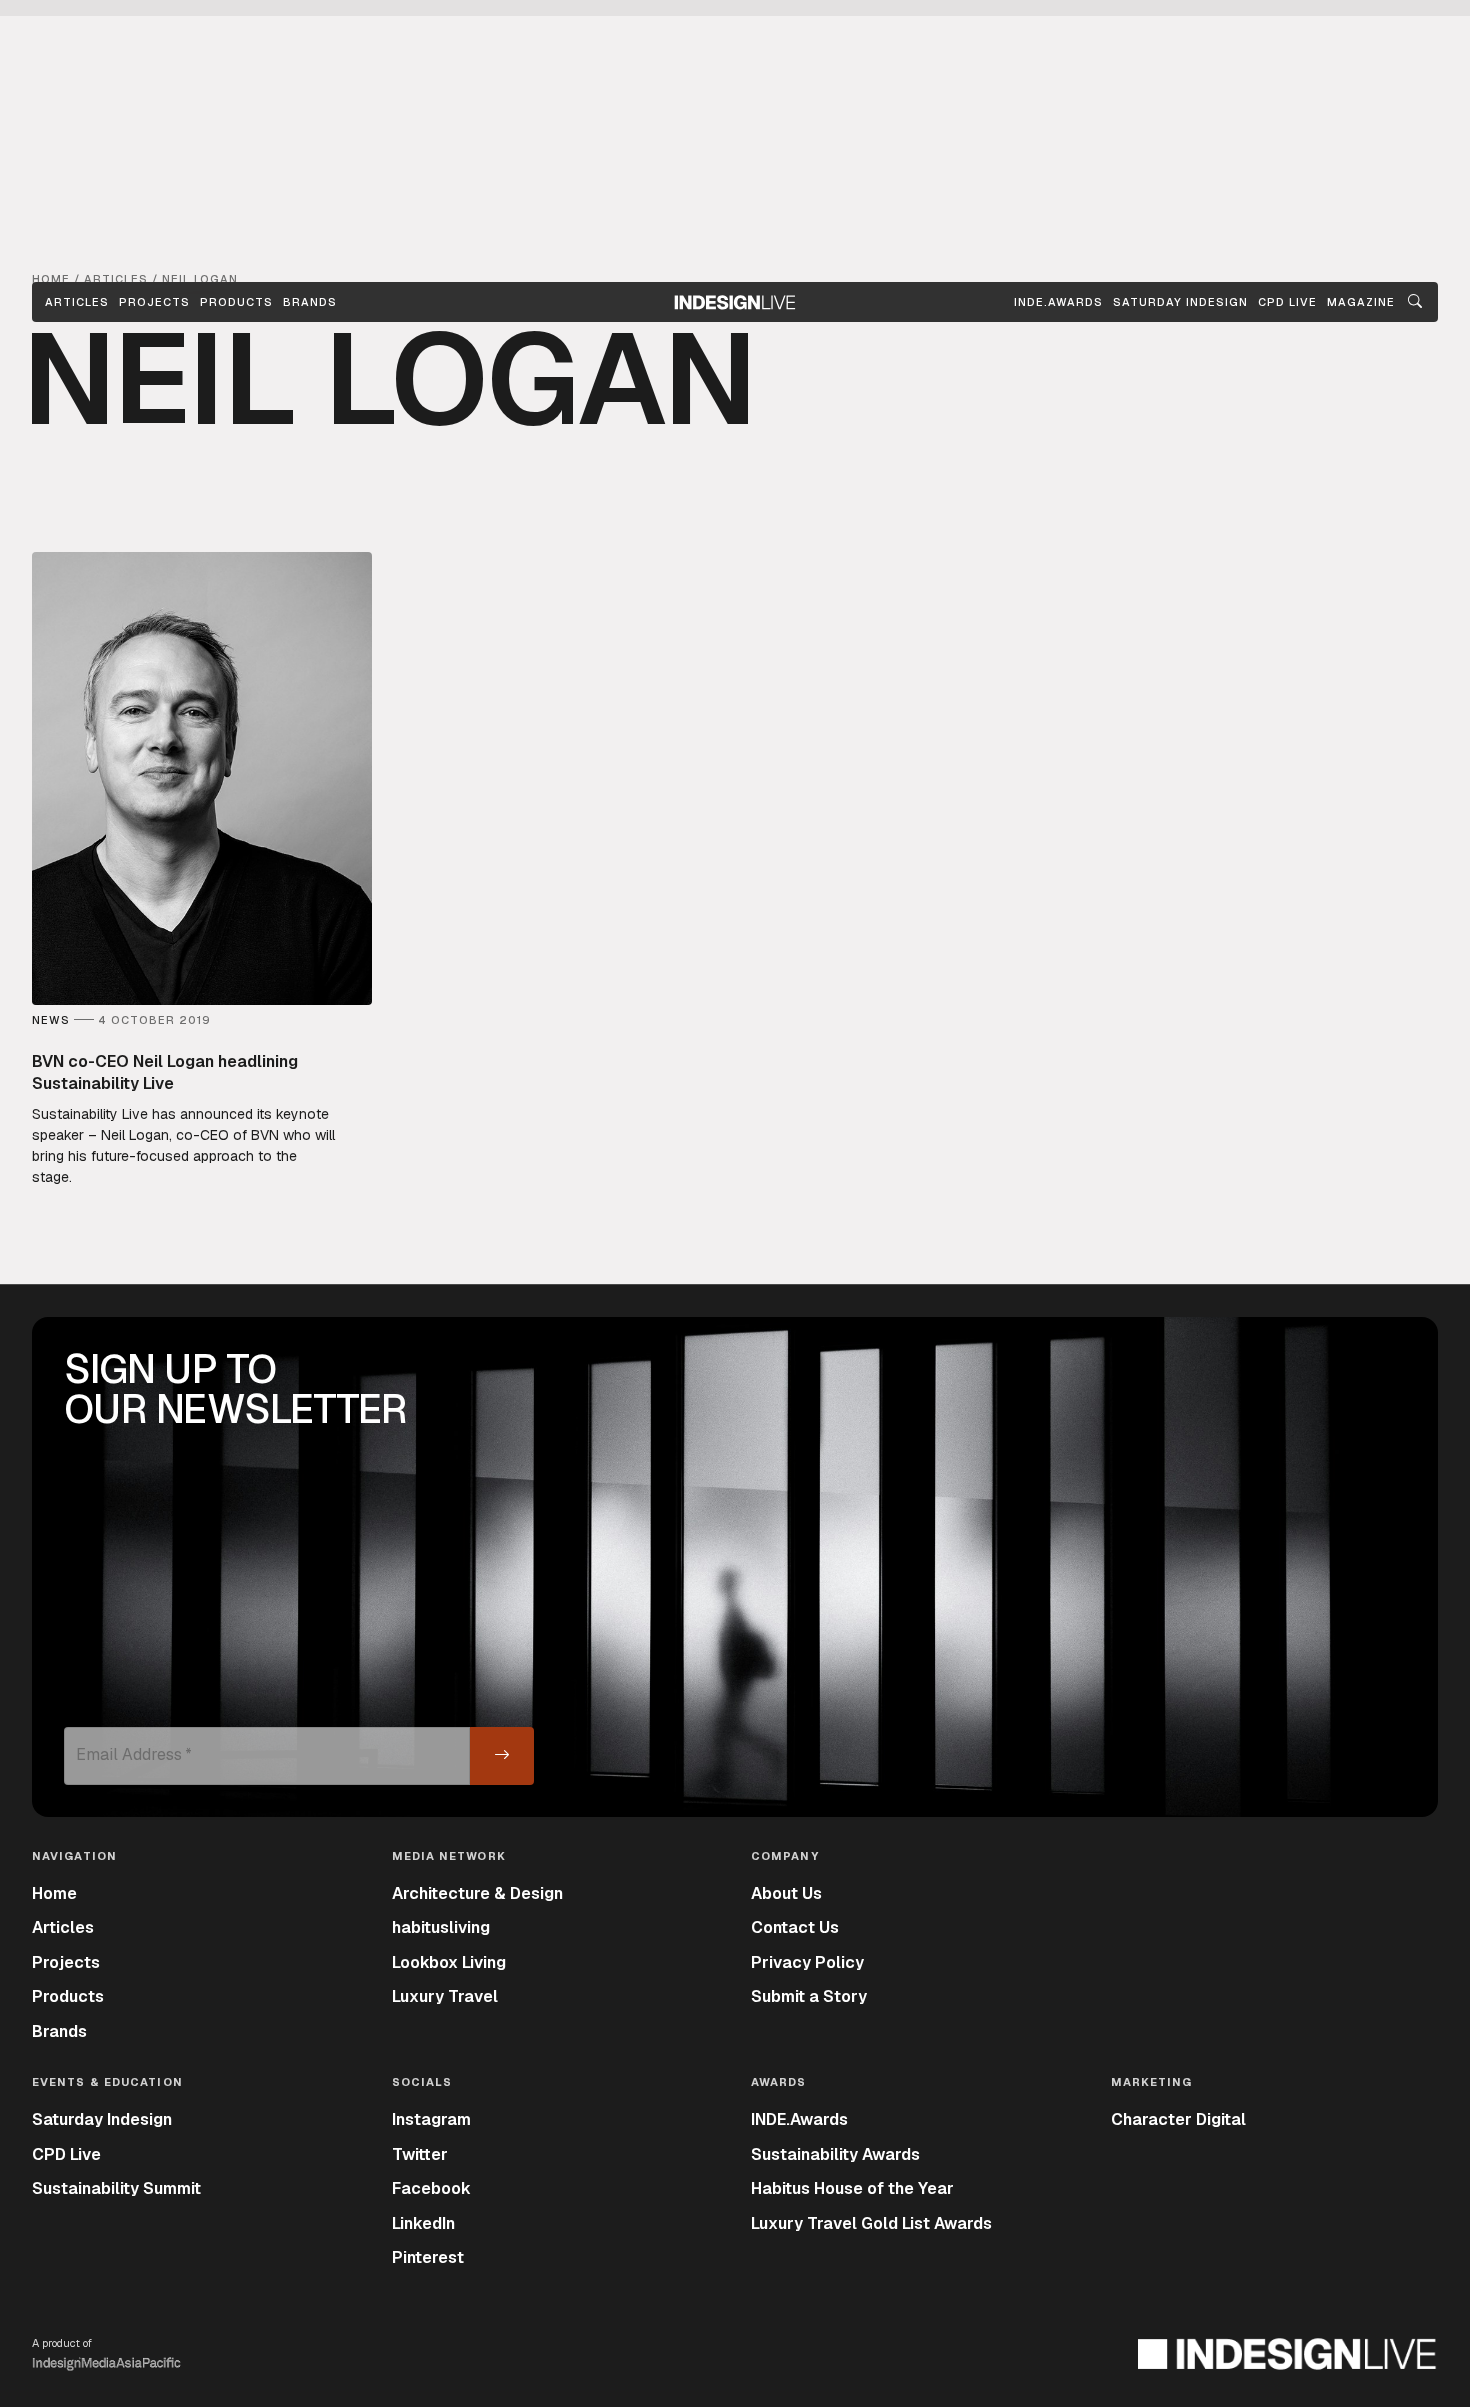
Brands (310, 302)
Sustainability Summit (116, 2188)
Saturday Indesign (102, 2119)
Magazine (1361, 302)
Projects (154, 302)
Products (236, 302)
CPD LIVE (1287, 302)
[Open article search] (1415, 302)
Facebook (431, 2188)
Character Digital (1178, 2119)
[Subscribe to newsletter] (502, 1756)
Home (54, 1893)
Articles (77, 302)
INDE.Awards (799, 2119)
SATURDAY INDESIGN (1180, 302)
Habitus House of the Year (852, 2188)
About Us (786, 1893)
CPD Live (66, 2154)
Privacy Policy (807, 1962)
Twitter (420, 2154)
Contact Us (795, 1927)
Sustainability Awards (835, 2154)
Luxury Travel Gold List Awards (871, 2223)
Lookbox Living (449, 1962)
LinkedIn (423, 2223)
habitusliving (441, 1927)
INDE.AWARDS (1058, 302)
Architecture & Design (477, 1893)
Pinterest (428, 2257)
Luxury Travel (445, 1996)
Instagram (431, 2119)
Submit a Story (809, 1996)
